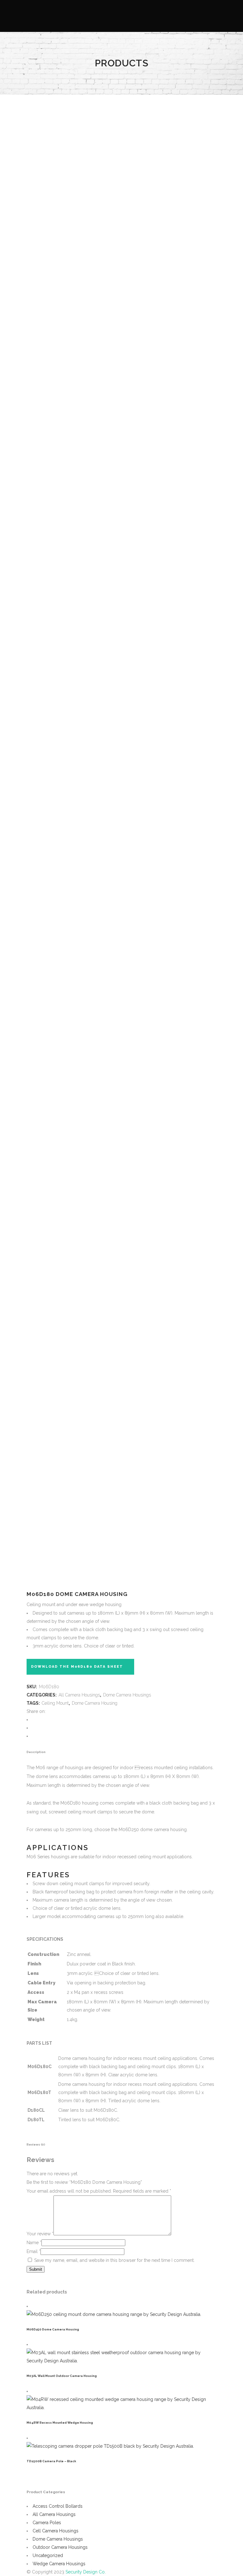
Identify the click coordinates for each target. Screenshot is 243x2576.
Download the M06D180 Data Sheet (77, 1667)
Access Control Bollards (58, 2506)
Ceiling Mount (55, 1703)
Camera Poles (47, 2523)
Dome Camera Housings (127, 1695)
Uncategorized (48, 2555)
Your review (40, 2234)
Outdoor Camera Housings (60, 2547)
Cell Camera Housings (56, 2531)
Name (34, 2243)
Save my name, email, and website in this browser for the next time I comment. (114, 2260)
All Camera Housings (79, 1695)
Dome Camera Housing (95, 1703)
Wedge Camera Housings (59, 2564)
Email (34, 2251)
